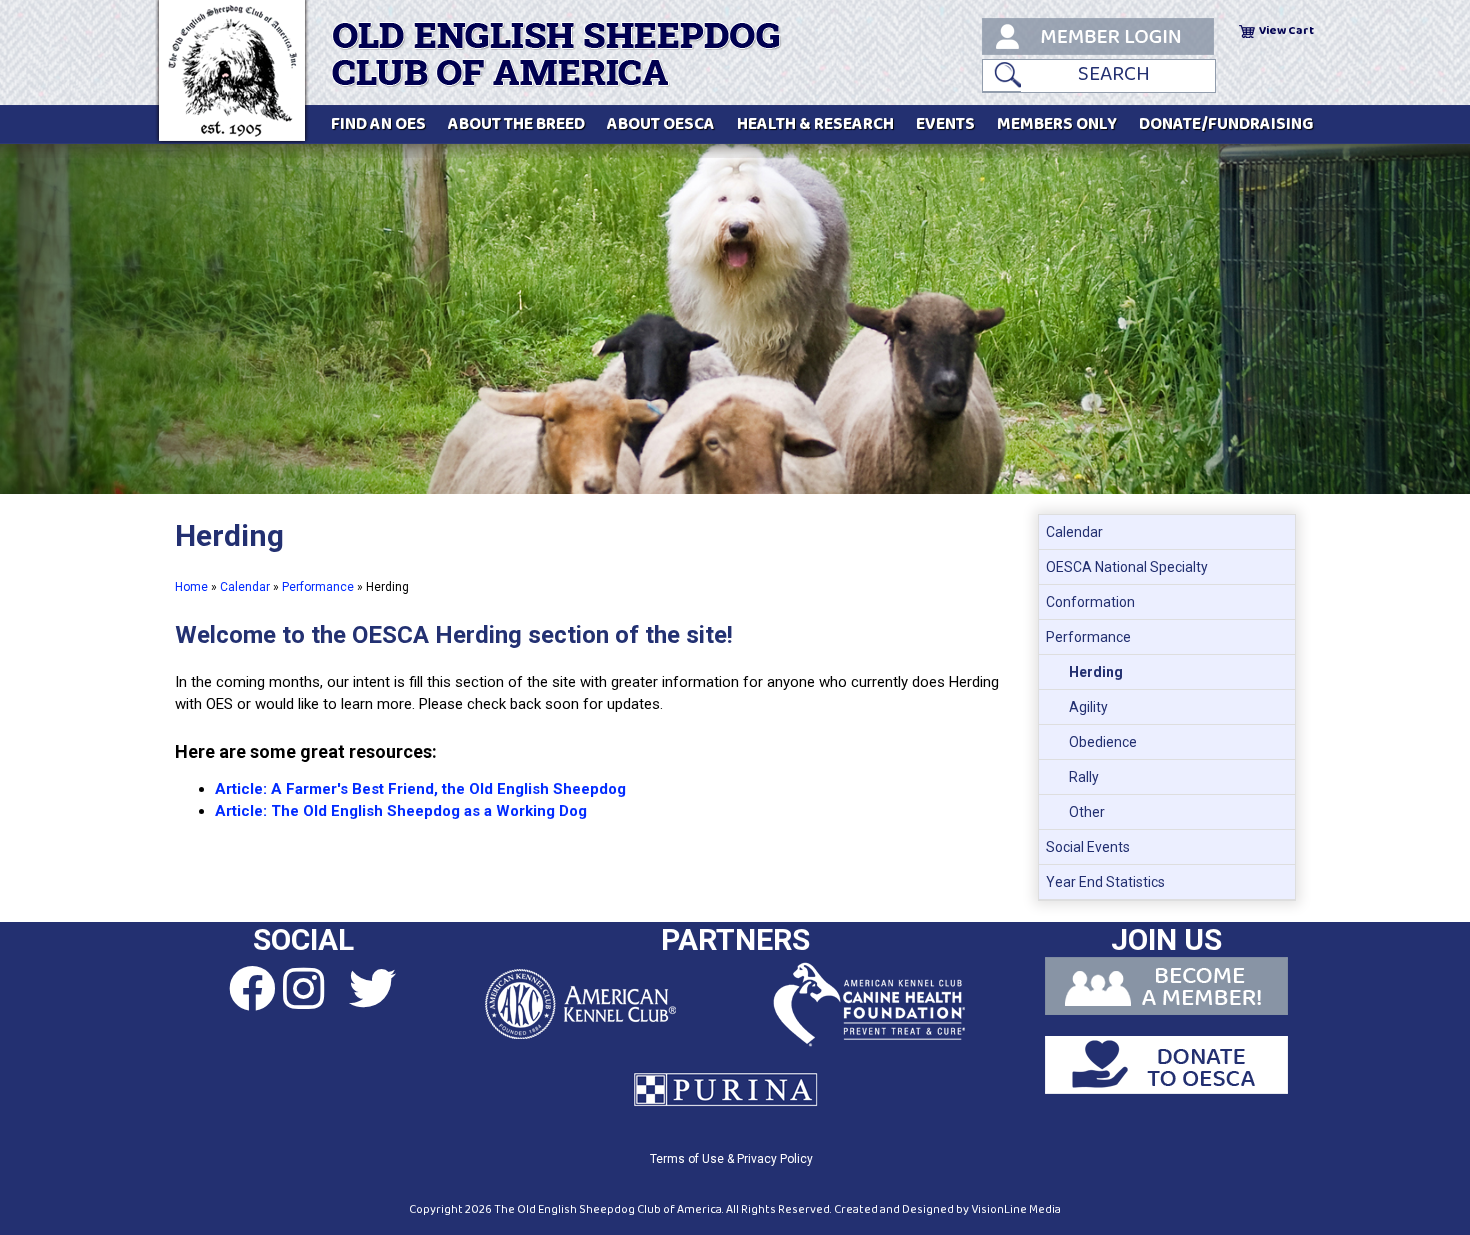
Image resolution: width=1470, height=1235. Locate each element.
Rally (1084, 777)
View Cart (1286, 30)
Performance (318, 587)
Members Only (1057, 124)
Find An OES (378, 124)
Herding (1096, 672)
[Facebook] (234, 990)
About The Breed (516, 124)
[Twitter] (372, 990)
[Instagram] (303, 990)
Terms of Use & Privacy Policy (731, 1159)
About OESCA (661, 124)
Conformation (1090, 602)
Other (1087, 812)
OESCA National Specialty (1127, 567)
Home (191, 587)
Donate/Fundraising (1226, 124)
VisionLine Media (1016, 1209)
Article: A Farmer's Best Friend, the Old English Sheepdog (420, 789)
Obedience (1103, 742)
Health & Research (815, 124)
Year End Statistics (1105, 882)
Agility (1088, 707)
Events (945, 124)
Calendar (245, 587)
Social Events (1088, 847)
